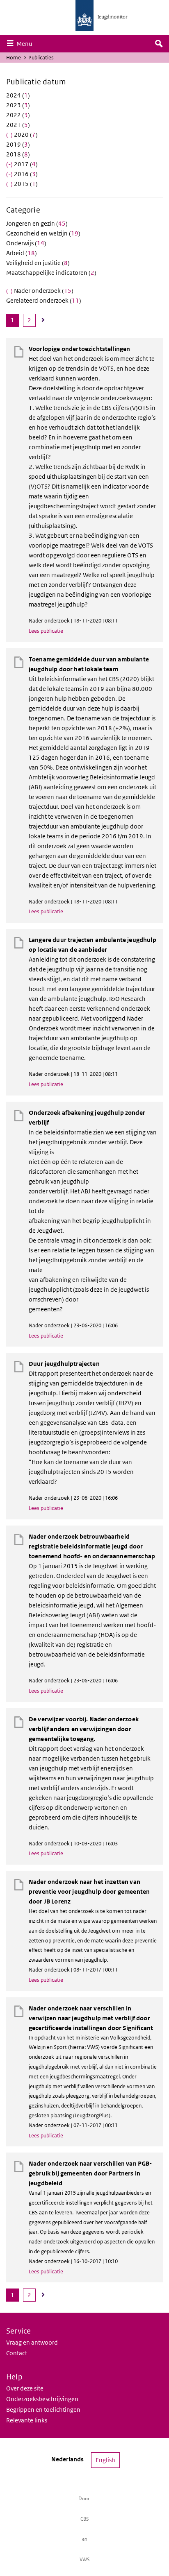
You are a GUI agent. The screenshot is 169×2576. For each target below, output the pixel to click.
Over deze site (25, 2388)
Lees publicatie (46, 631)
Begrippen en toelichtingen (43, 2410)
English (105, 2460)
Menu (26, 43)
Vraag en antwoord (32, 2342)
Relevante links (27, 2420)
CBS (85, 2519)
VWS (85, 2559)
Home (14, 58)
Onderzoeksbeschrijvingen (42, 2399)
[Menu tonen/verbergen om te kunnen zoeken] (159, 44)
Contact (17, 2353)
